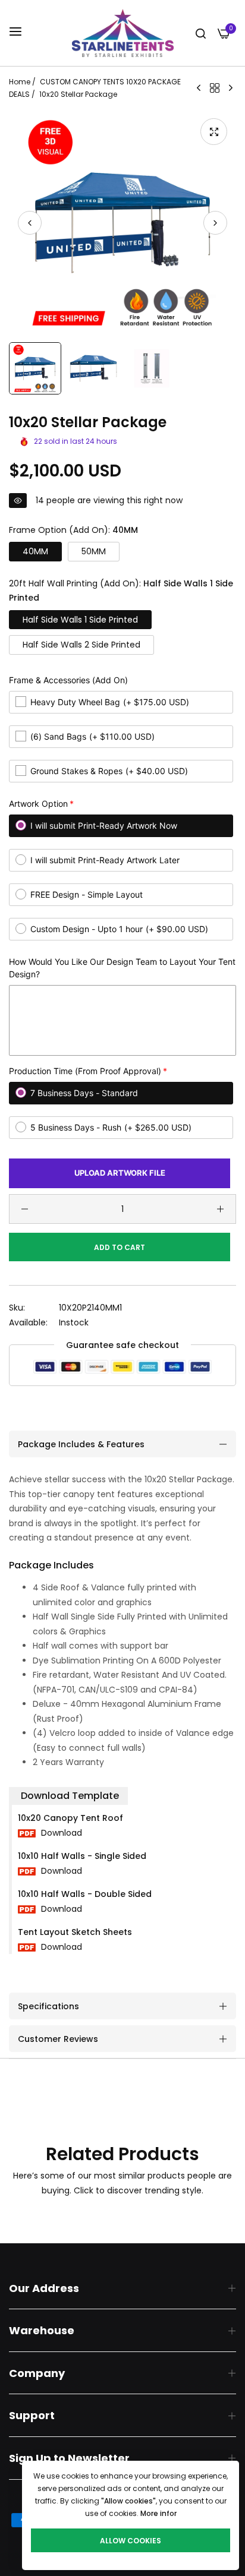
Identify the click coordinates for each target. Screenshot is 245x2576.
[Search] (201, 33)
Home (20, 82)
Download (60, 1833)
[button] (215, 223)
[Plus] (220, 1209)
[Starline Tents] (123, 33)
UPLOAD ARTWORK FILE (120, 1173)
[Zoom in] (214, 132)
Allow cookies (131, 2541)
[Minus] (25, 1209)
